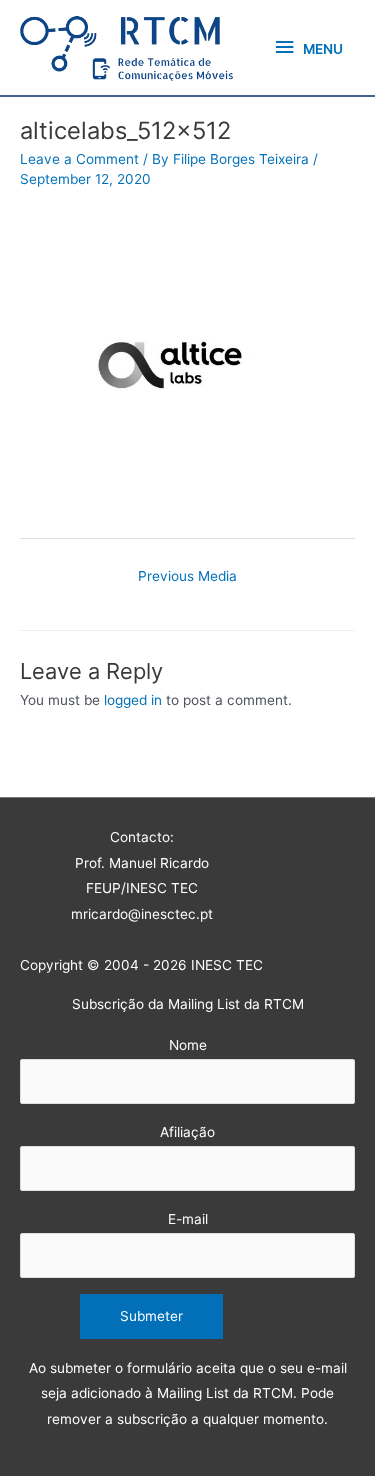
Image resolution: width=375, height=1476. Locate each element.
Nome (188, 1045)
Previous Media (187, 576)
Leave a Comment (79, 159)
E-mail (188, 1219)
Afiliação (187, 1132)
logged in (133, 700)
